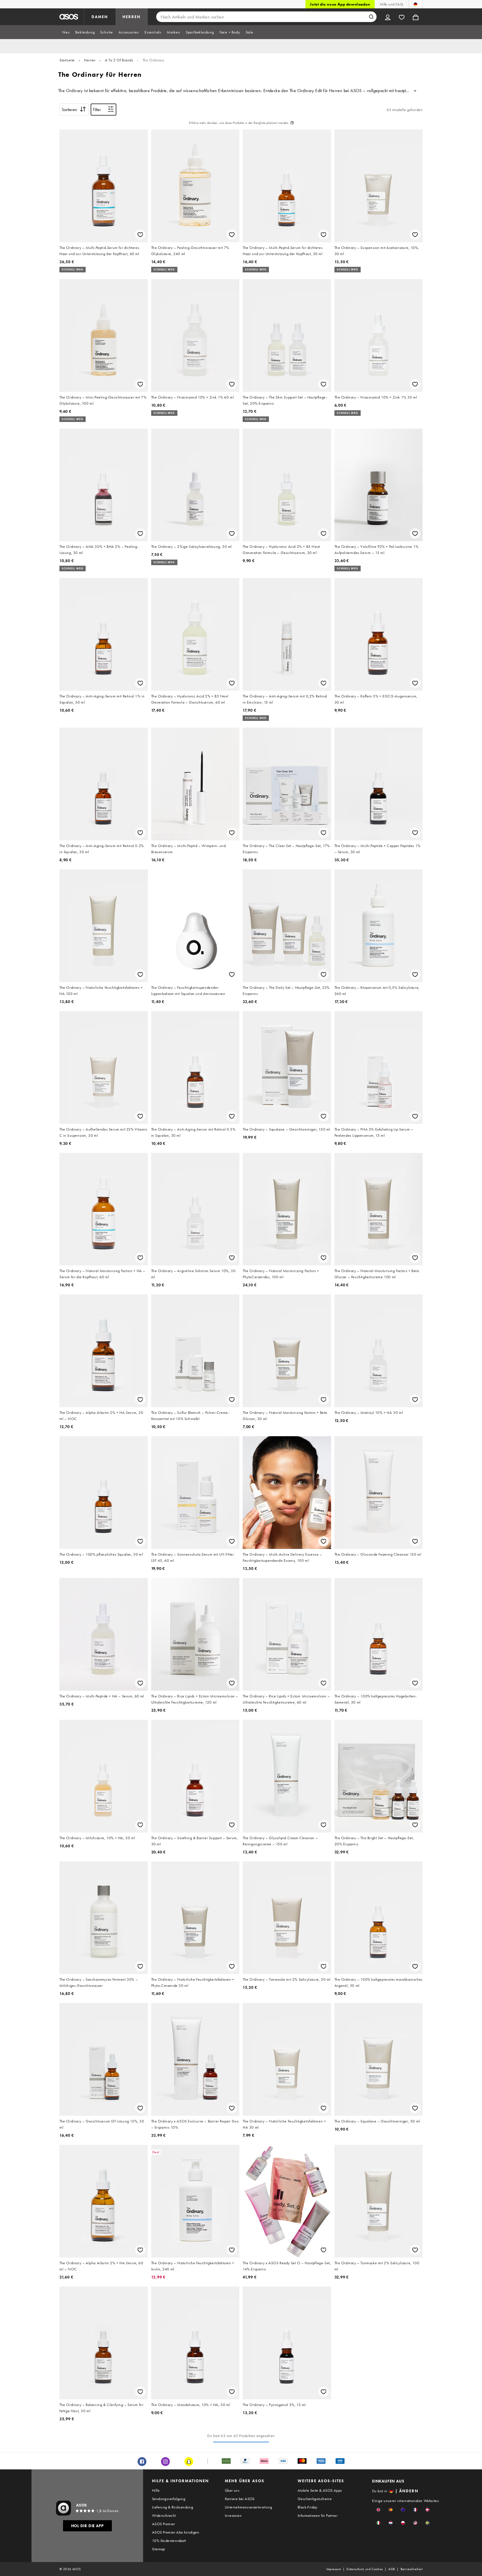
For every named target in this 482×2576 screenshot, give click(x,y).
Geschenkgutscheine (315, 2499)
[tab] (66, 32)
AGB (391, 2569)
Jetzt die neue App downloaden (340, 4)
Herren (90, 60)
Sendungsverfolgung (169, 2499)
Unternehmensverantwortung (248, 2507)
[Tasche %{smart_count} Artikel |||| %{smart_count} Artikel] (416, 17)
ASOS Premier (164, 2524)
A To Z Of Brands (119, 60)
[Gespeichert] (402, 17)
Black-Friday (308, 2507)
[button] (378, 2510)
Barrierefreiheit (412, 2569)
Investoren (233, 2515)
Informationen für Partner (318, 2515)
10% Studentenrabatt (169, 2541)
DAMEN (100, 17)
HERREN (132, 17)
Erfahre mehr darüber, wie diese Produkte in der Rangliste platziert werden (239, 123)
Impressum (334, 2569)
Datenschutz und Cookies (365, 2569)
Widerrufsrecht (164, 2515)
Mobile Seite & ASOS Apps (320, 2490)
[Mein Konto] (388, 17)
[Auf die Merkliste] (140, 235)
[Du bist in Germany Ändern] (415, 4)
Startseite (67, 60)
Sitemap (159, 2549)
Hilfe (156, 2490)
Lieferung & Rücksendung (173, 2507)
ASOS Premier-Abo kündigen (176, 2532)
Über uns (232, 2490)
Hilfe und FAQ (391, 4)
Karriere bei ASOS (240, 2499)
